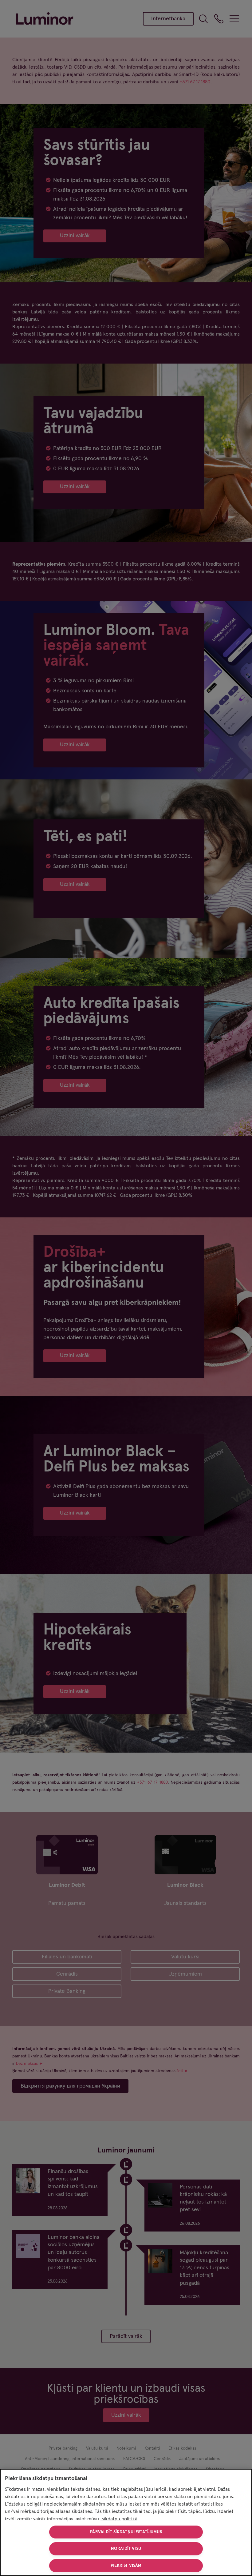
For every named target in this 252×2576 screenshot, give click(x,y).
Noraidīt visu (126, 2549)
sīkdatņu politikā (119, 2519)
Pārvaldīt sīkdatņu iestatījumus (126, 2532)
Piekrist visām (126, 2566)
